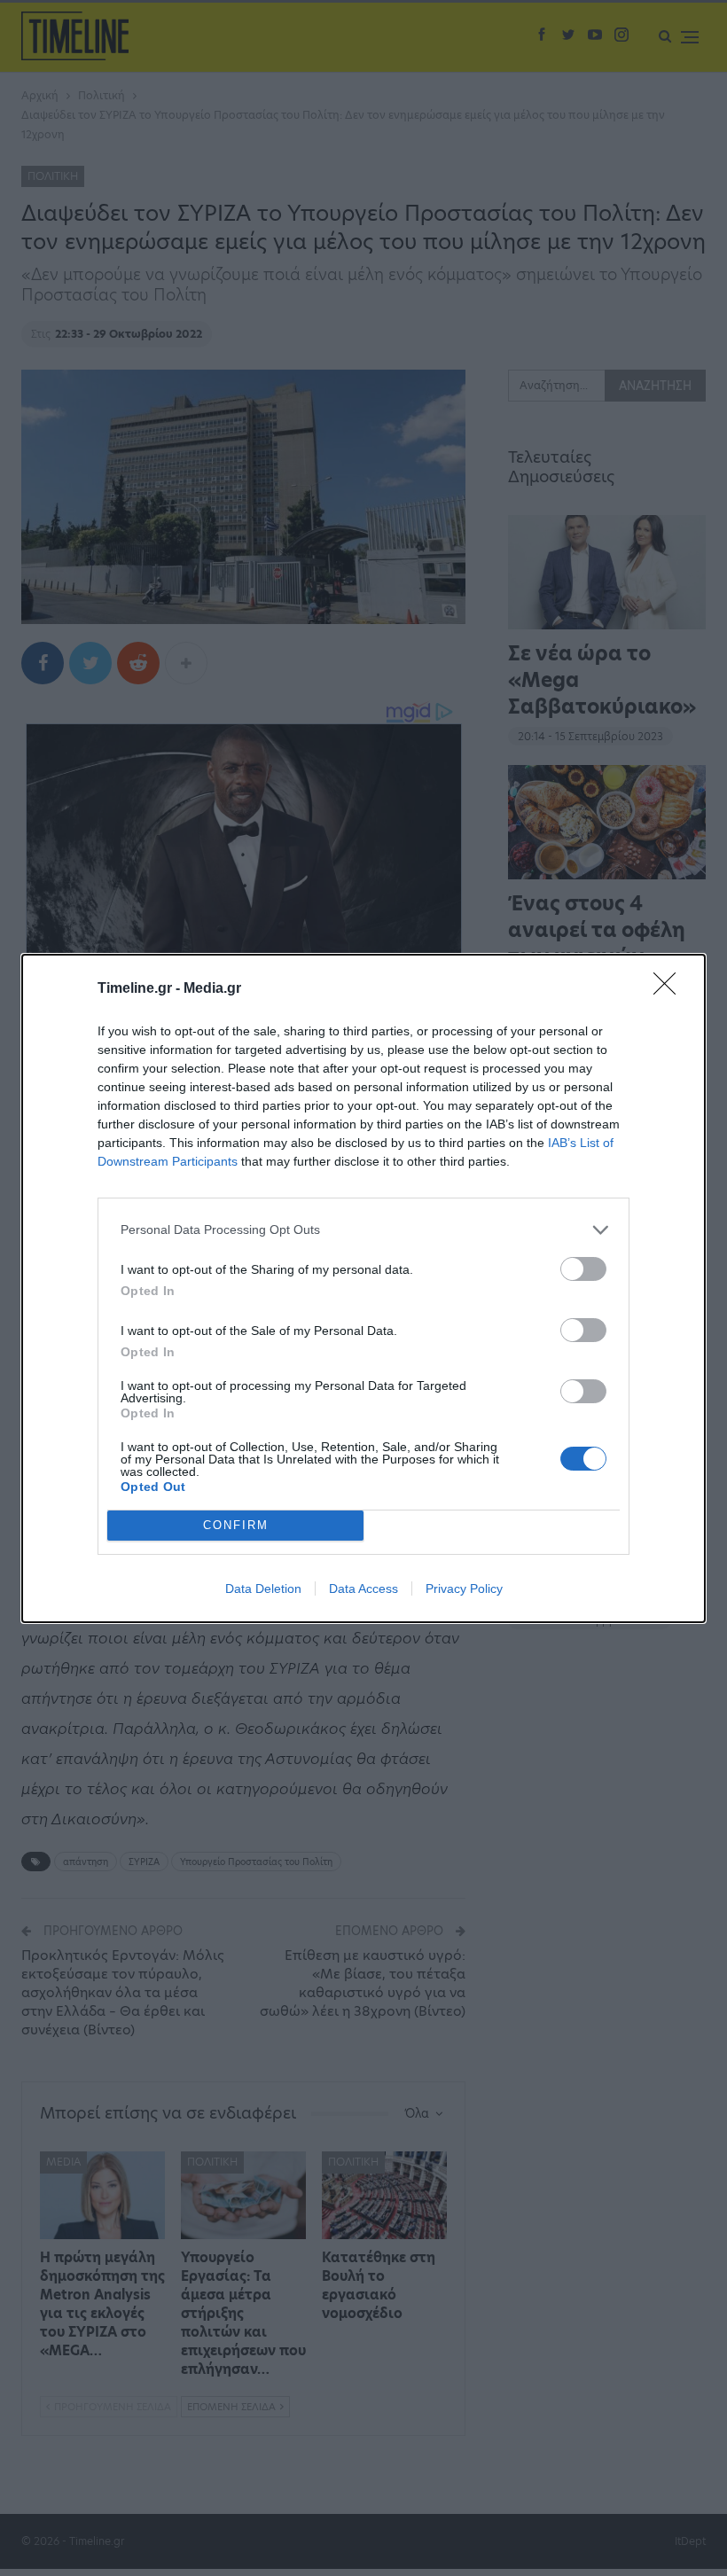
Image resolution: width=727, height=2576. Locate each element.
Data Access (363, 1589)
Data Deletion (263, 1589)
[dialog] (363, 1288)
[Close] (670, 989)
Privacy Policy (464, 1589)
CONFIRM (236, 1525)
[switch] (583, 1269)
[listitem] (363, 1230)
